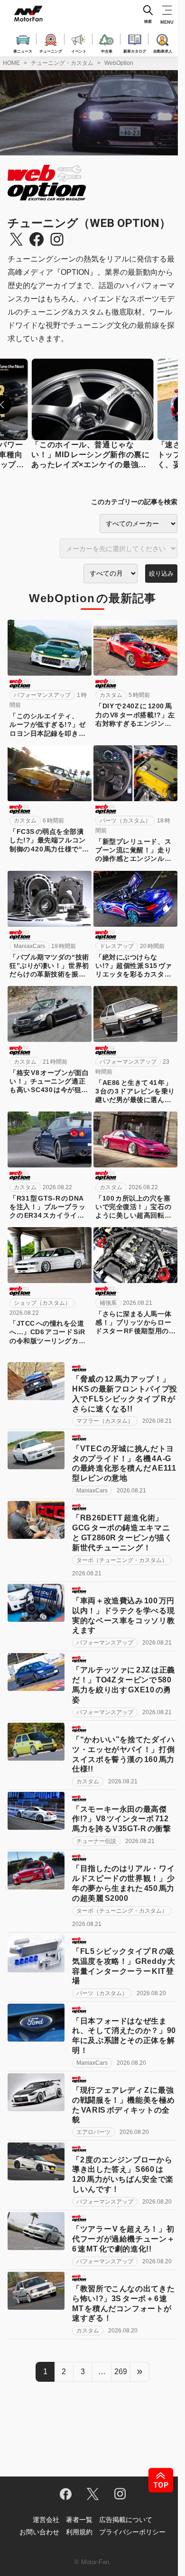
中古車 (107, 51)
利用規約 (79, 2532)
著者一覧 (79, 2520)
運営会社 (46, 2520)
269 (121, 2372)
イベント (79, 51)
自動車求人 (163, 51)
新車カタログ (135, 51)
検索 (148, 22)
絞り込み (161, 574)
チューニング (51, 51)
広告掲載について (126, 2520)
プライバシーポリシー (132, 2532)
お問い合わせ (39, 2532)
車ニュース (23, 51)
